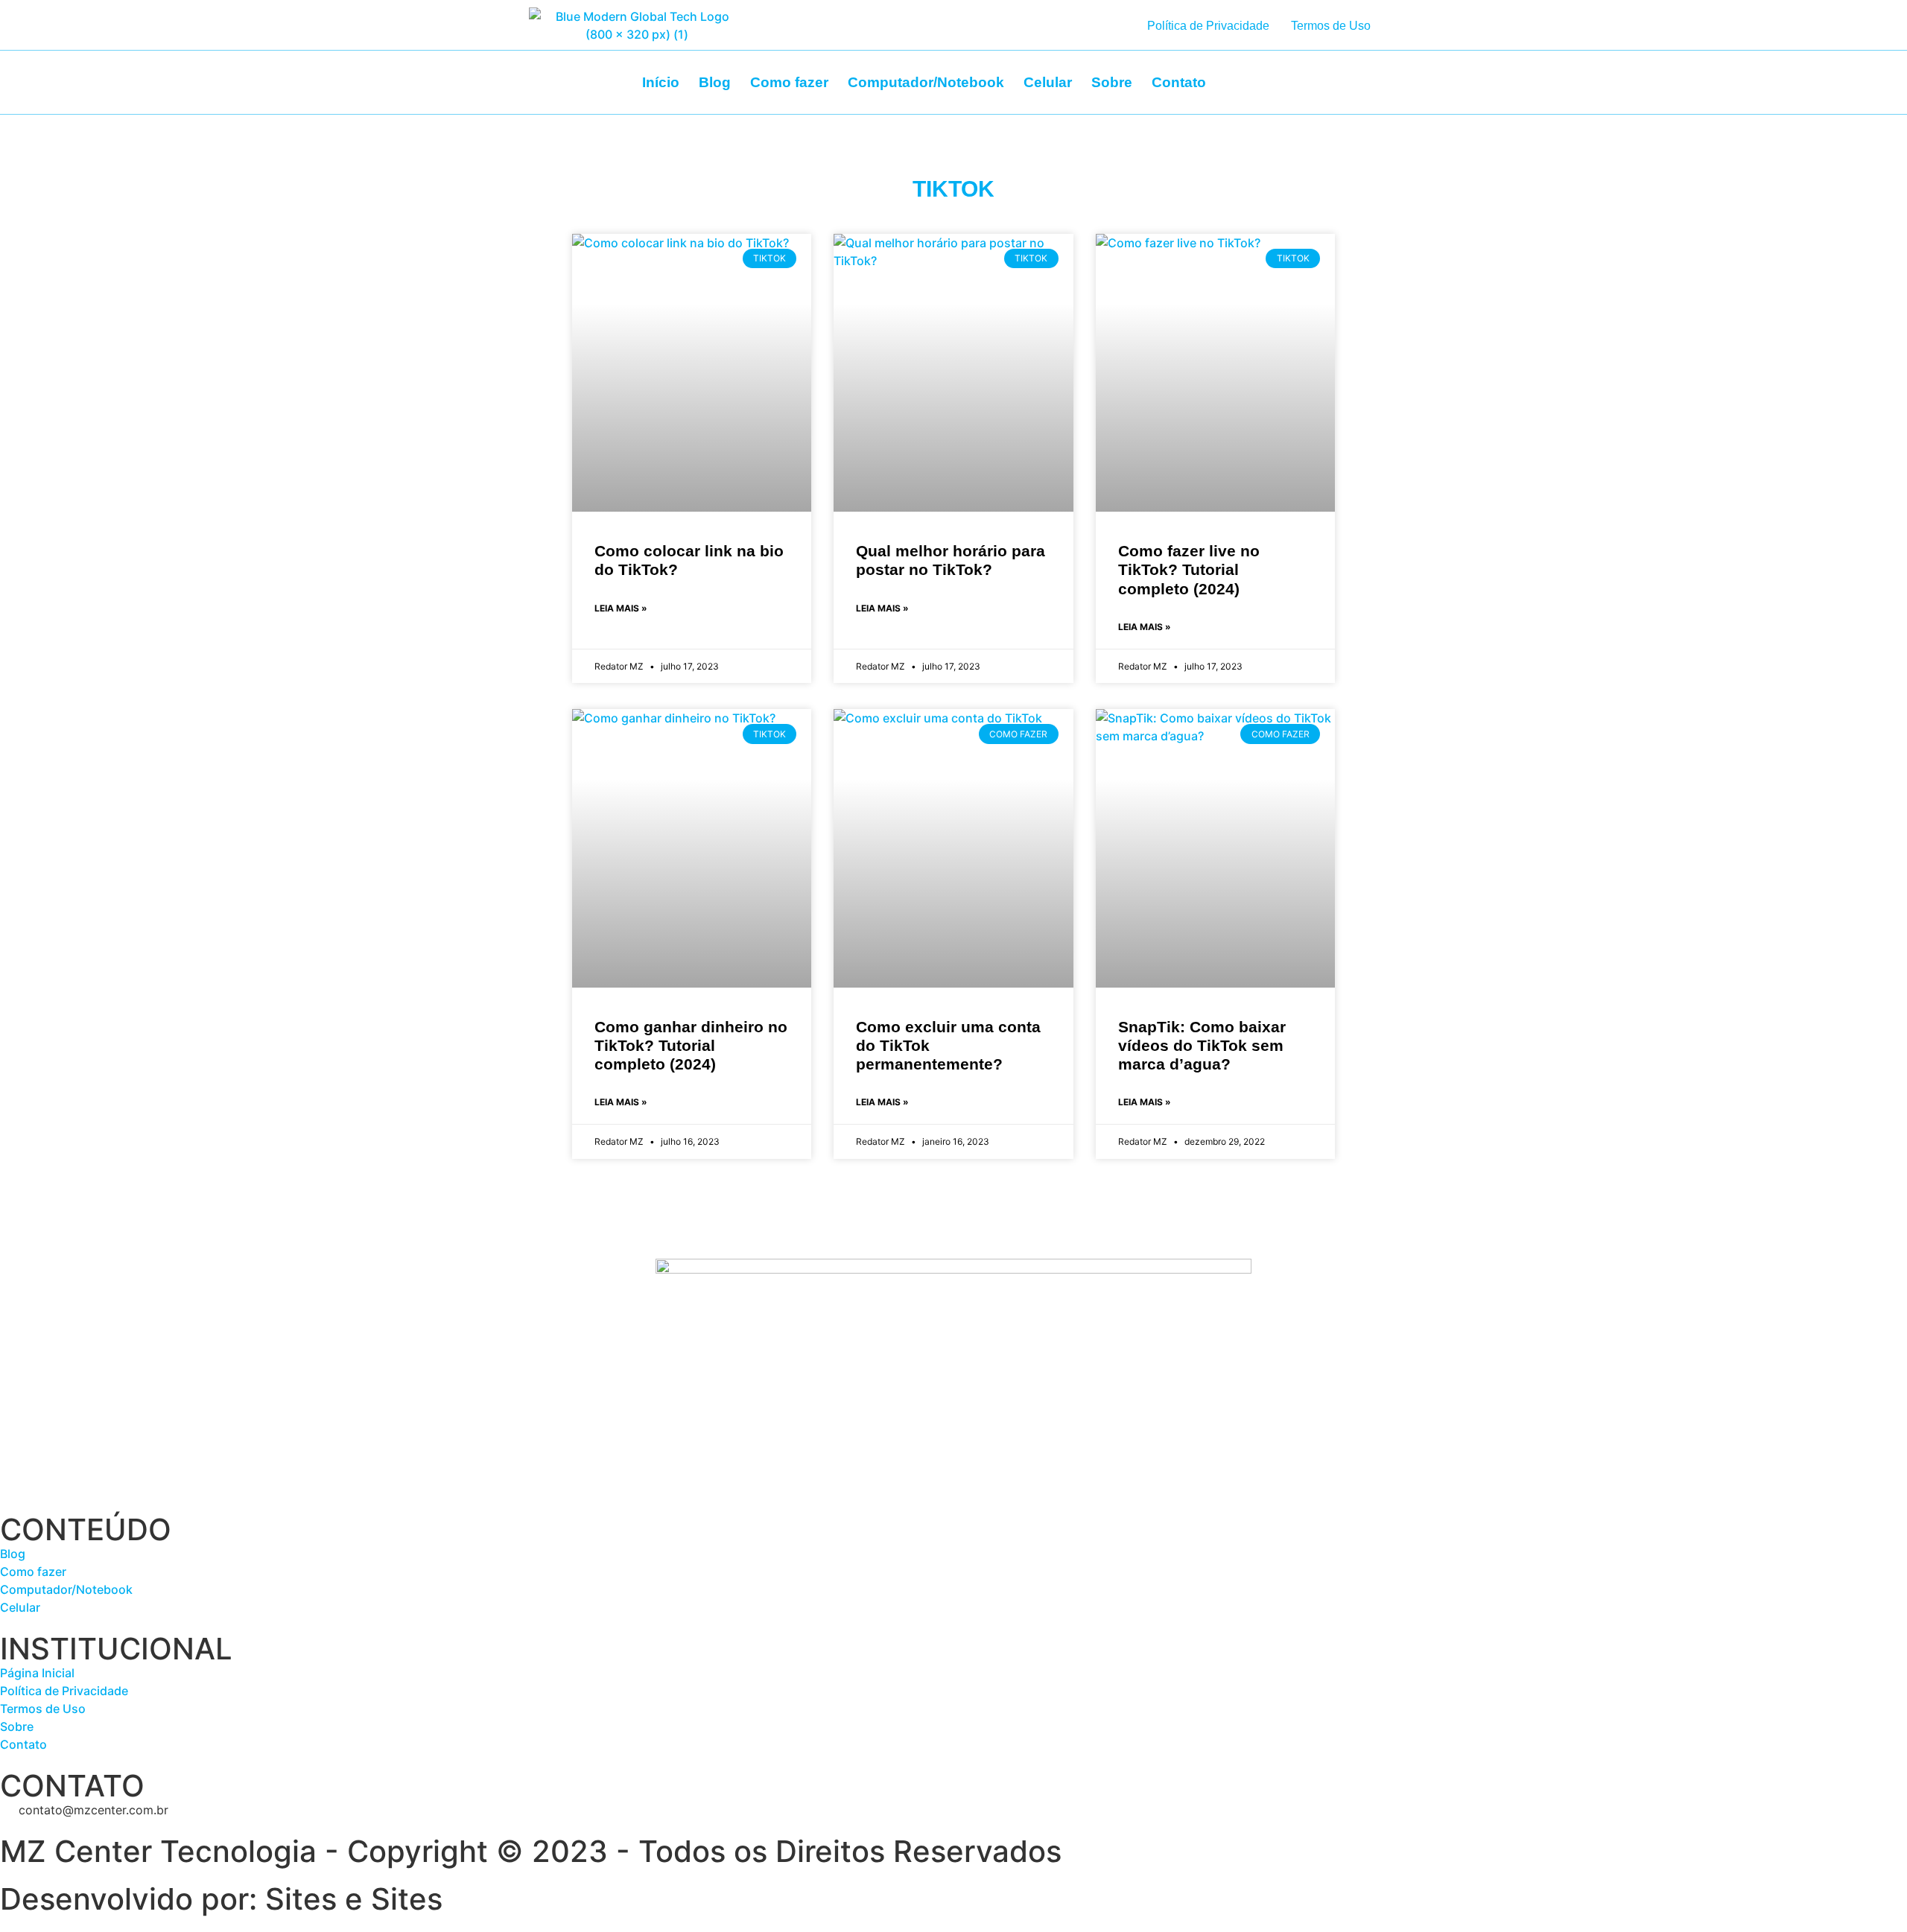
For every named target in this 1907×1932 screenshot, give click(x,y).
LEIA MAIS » (621, 608)
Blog (715, 82)
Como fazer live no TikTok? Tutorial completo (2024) (1189, 569)
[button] (1340, 78)
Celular (1048, 82)
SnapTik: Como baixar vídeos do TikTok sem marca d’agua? (1202, 1045)
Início (661, 82)
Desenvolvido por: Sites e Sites (221, 1899)
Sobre (1112, 82)
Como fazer (789, 82)
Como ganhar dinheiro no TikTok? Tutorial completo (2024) (691, 1045)
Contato (1179, 82)
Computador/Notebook (926, 82)
